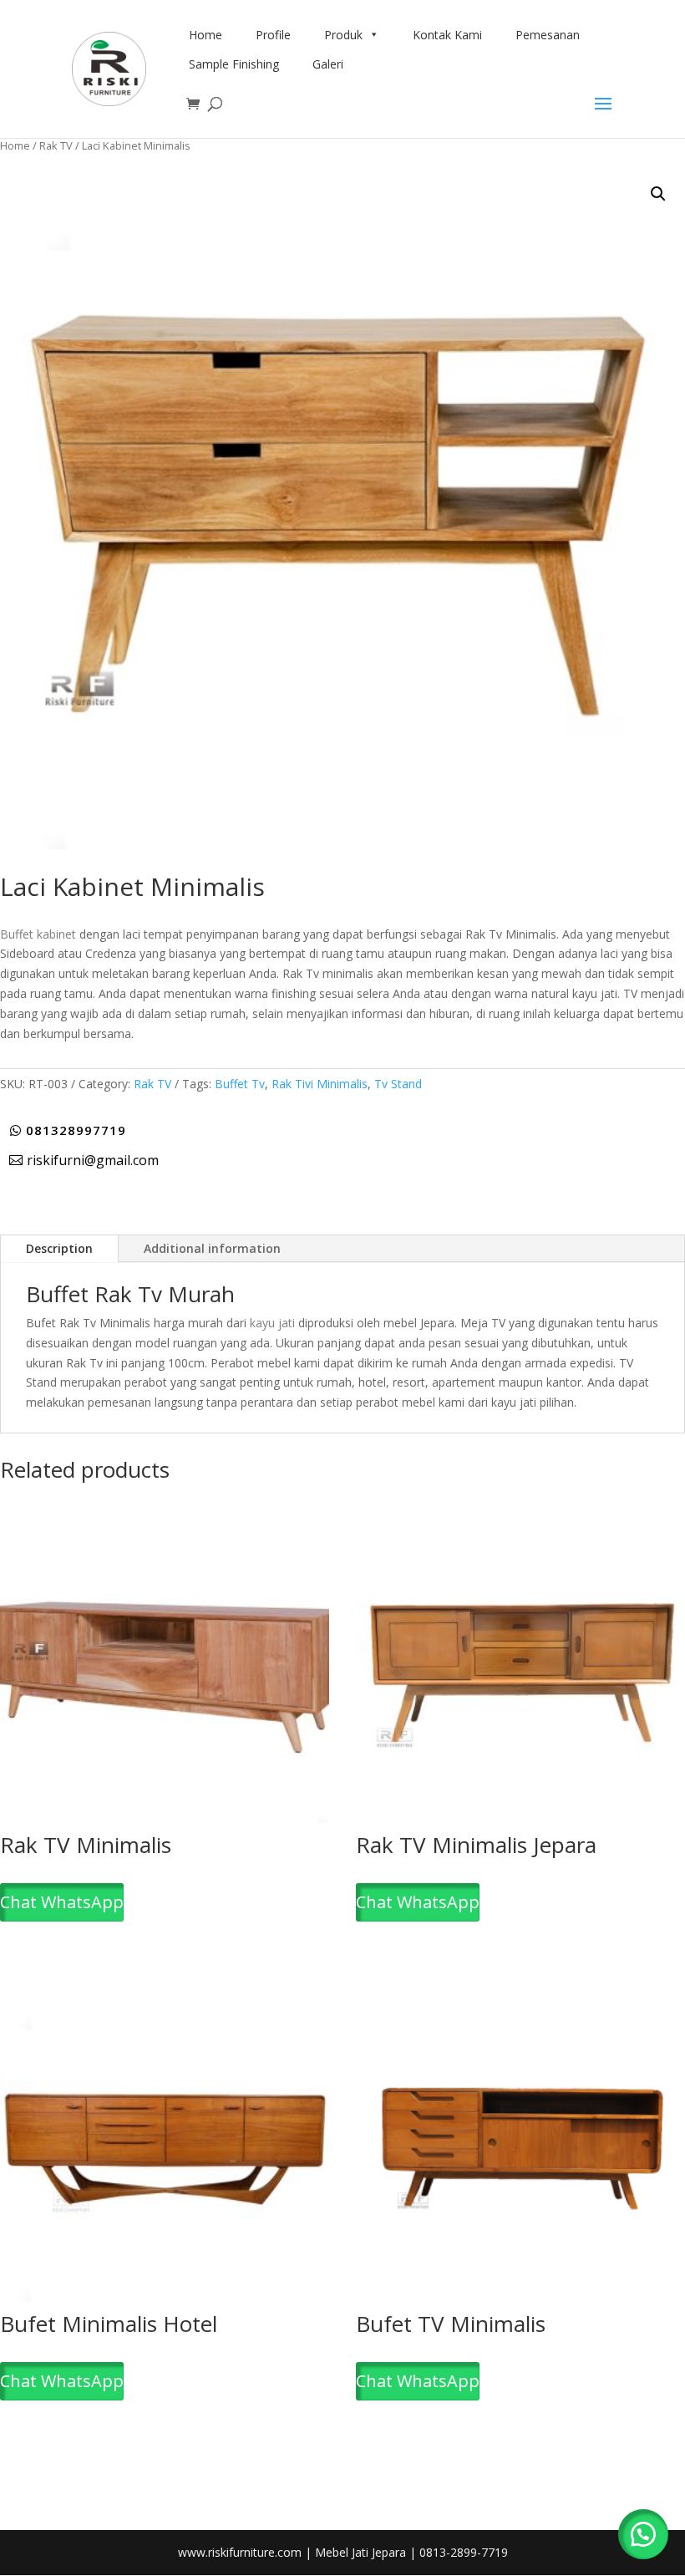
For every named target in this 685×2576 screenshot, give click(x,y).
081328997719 (76, 1130)
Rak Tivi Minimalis (320, 1084)
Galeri (328, 64)
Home (205, 35)
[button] (658, 194)
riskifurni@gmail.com (93, 1160)
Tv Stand (398, 1084)
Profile (273, 35)
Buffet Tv (240, 1084)
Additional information (212, 1248)
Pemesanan (548, 35)
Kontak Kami (447, 35)
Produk (343, 35)
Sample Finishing (234, 64)
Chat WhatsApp (62, 1902)
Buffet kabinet (38, 934)
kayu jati (272, 1323)
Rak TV (56, 145)
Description (59, 1248)
